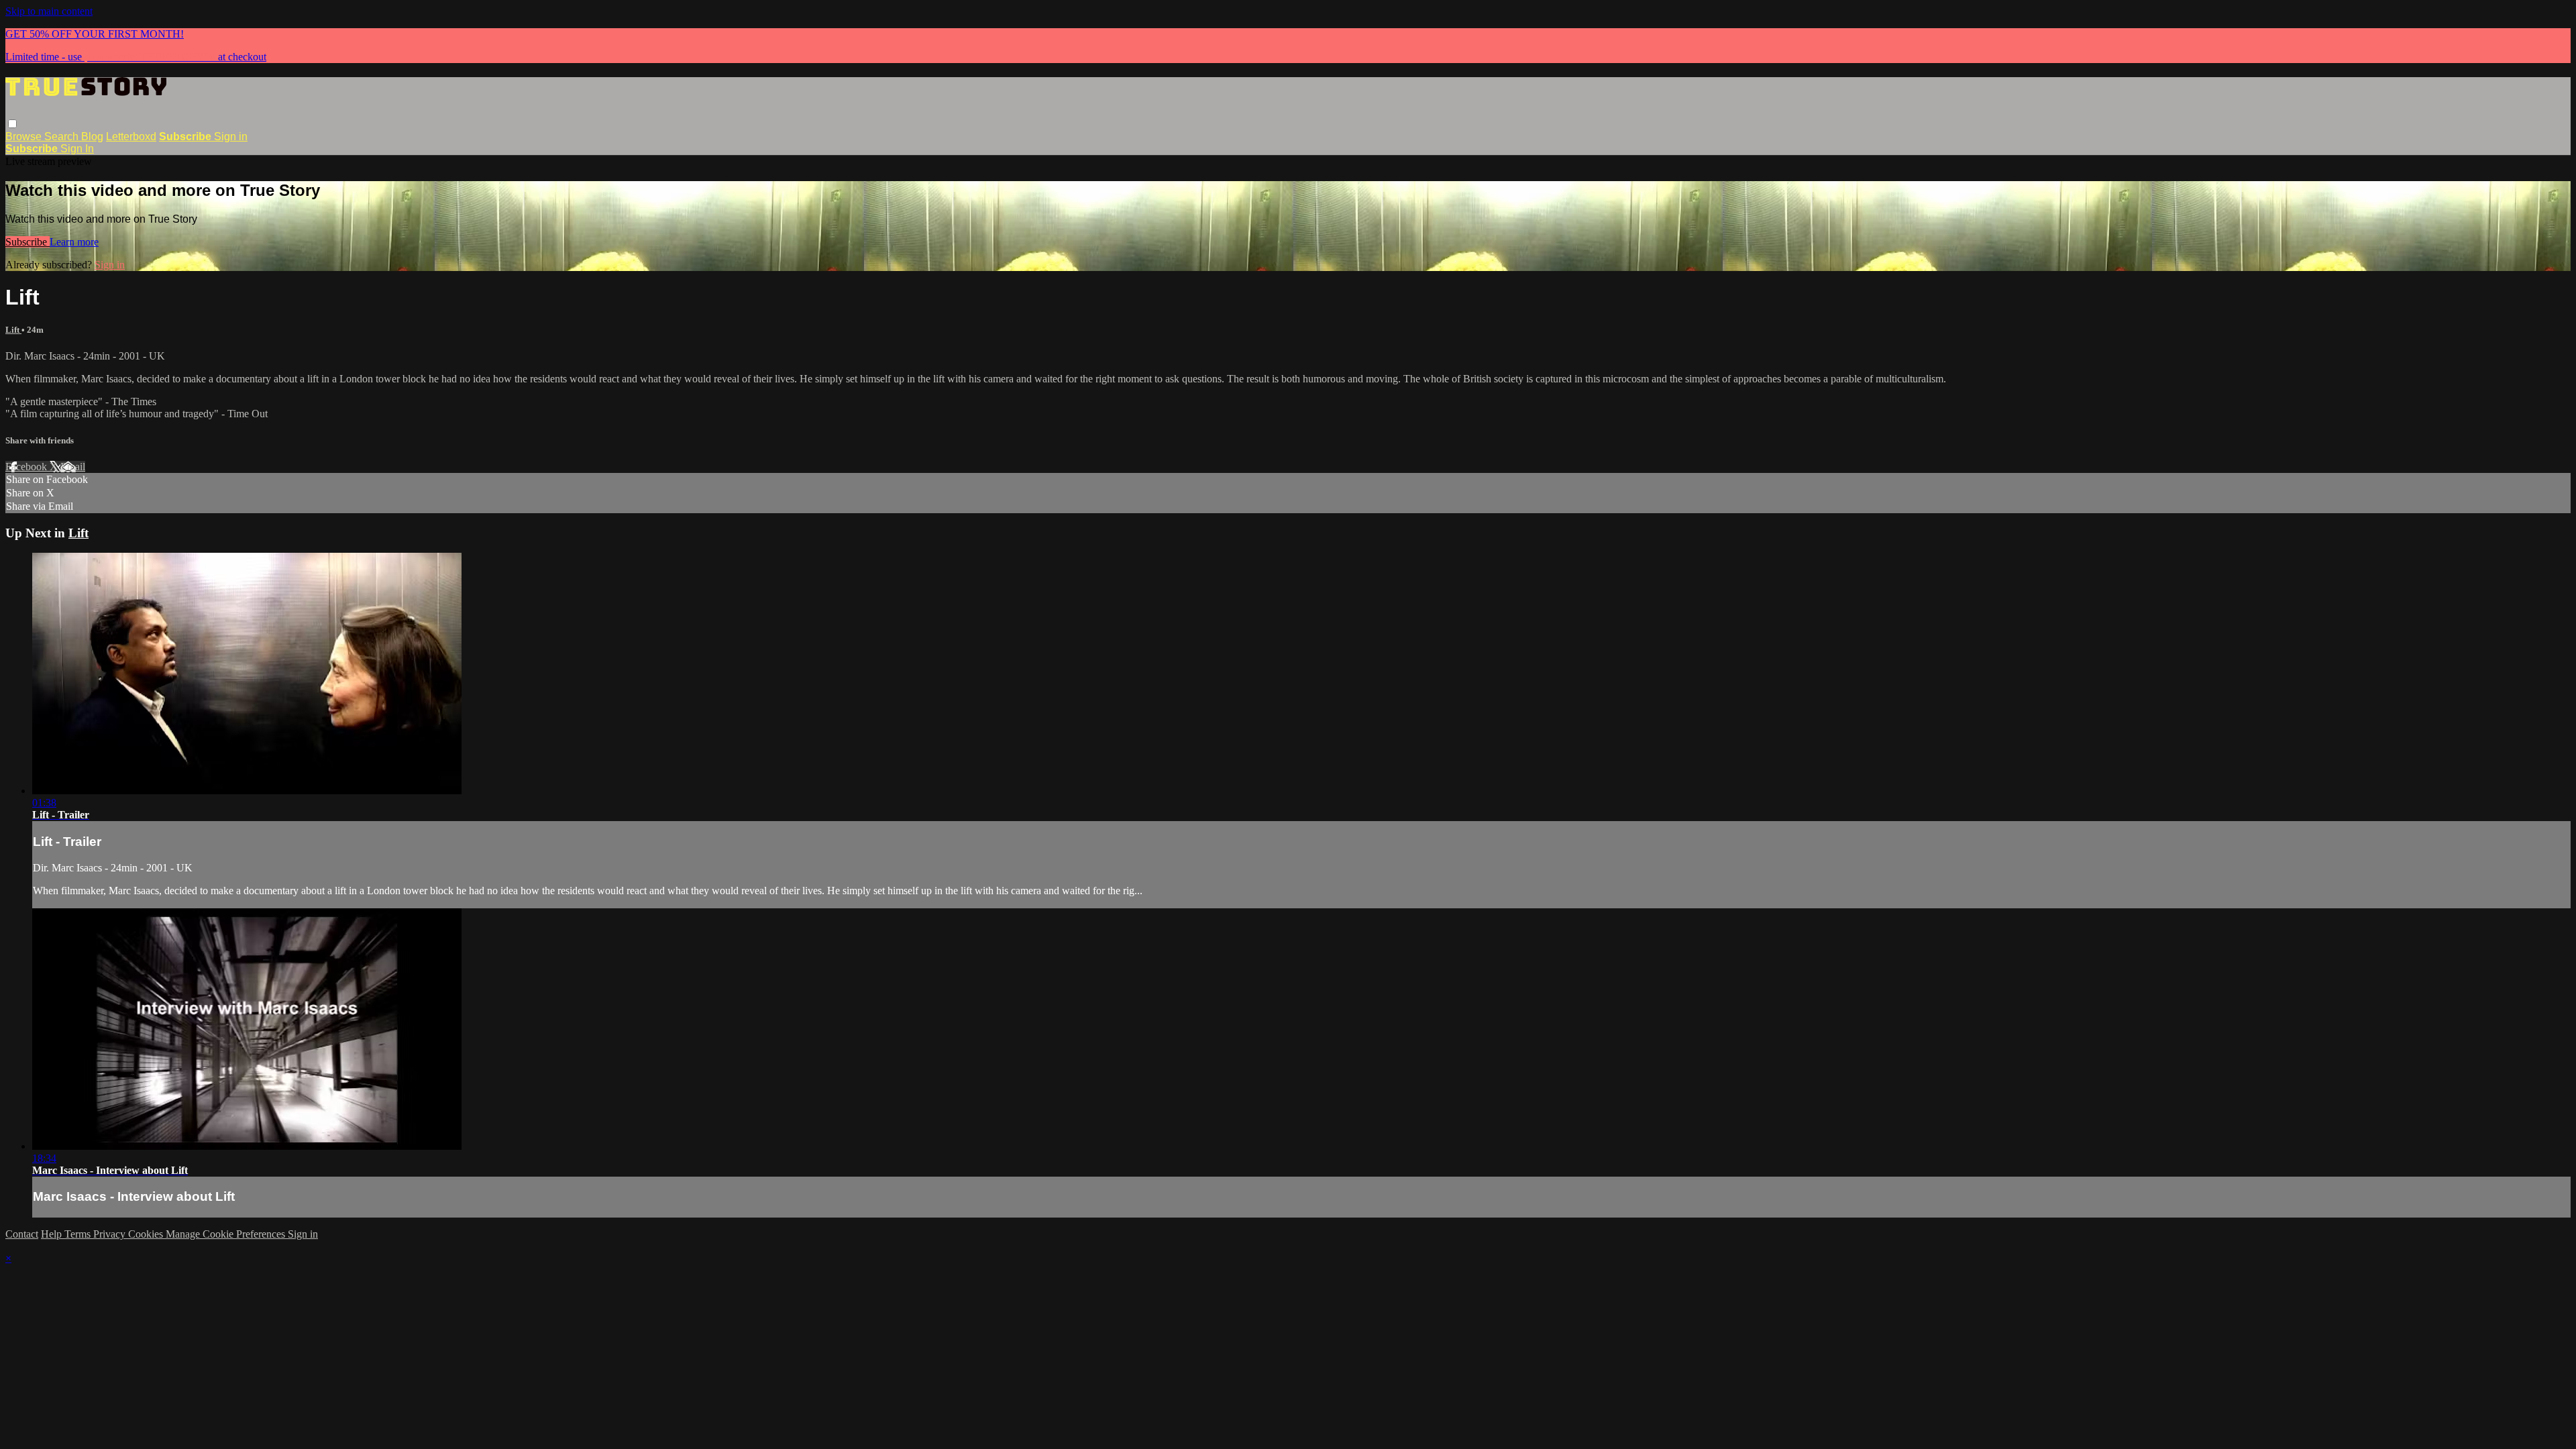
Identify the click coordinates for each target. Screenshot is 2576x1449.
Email (73, 467)
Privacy (111, 1234)
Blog (92, 137)
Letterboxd (131, 137)
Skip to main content (49, 11)
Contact (22, 1234)
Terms (79, 1234)
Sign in (231, 137)
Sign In (77, 149)
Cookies (147, 1234)
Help (53, 1234)
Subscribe (28, 242)
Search (63, 137)
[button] (12, 124)
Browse (25, 137)
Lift (13, 330)
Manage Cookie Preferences (227, 1234)
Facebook (28, 467)
